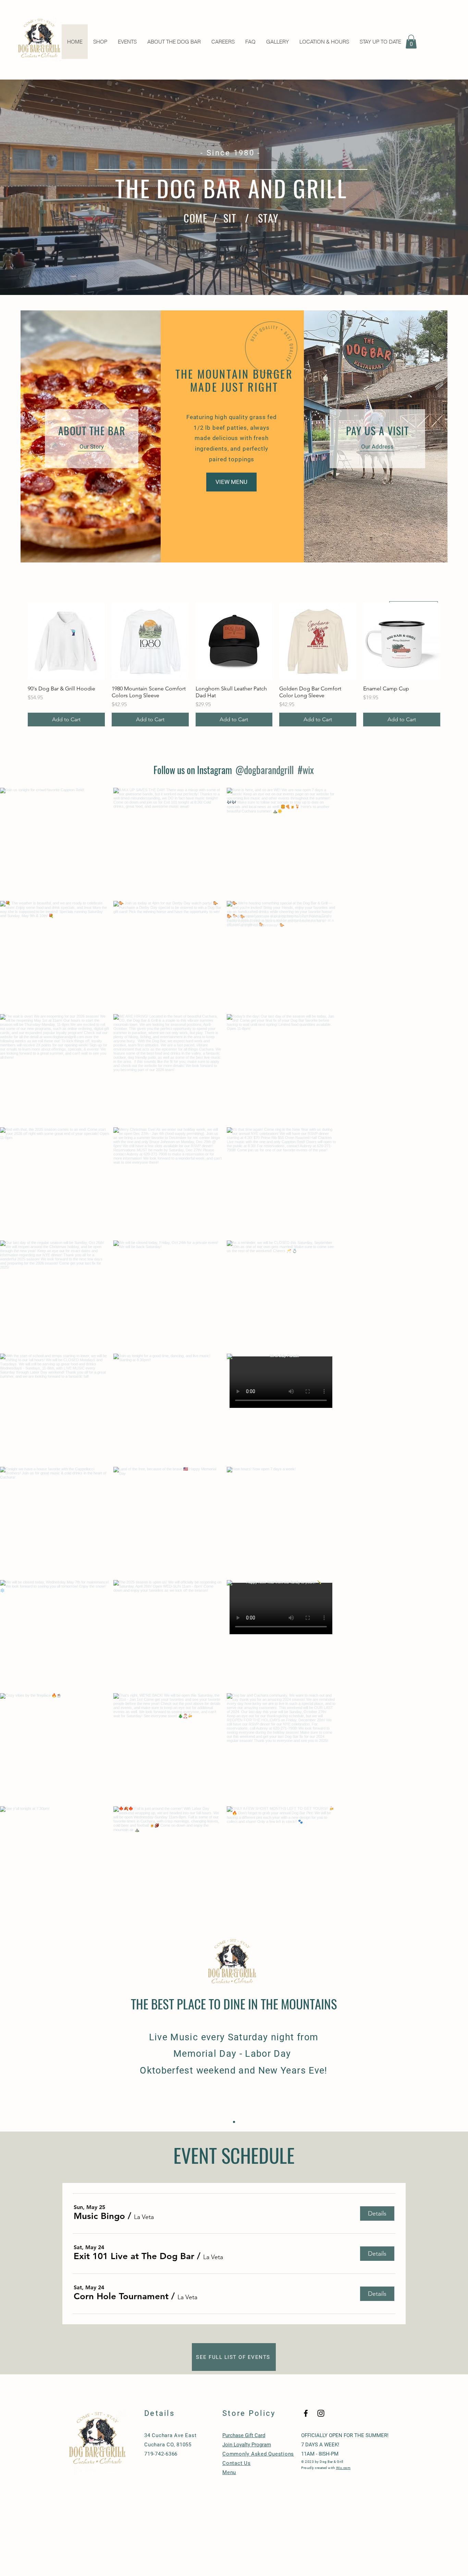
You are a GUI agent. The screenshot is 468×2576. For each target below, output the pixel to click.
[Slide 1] (234, 2122)
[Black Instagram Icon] (321, 2413)
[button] (411, 42)
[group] (234, 664)
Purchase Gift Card (244, 2435)
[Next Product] (450, 641)
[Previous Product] (18, 641)
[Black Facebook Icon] (306, 2413)
